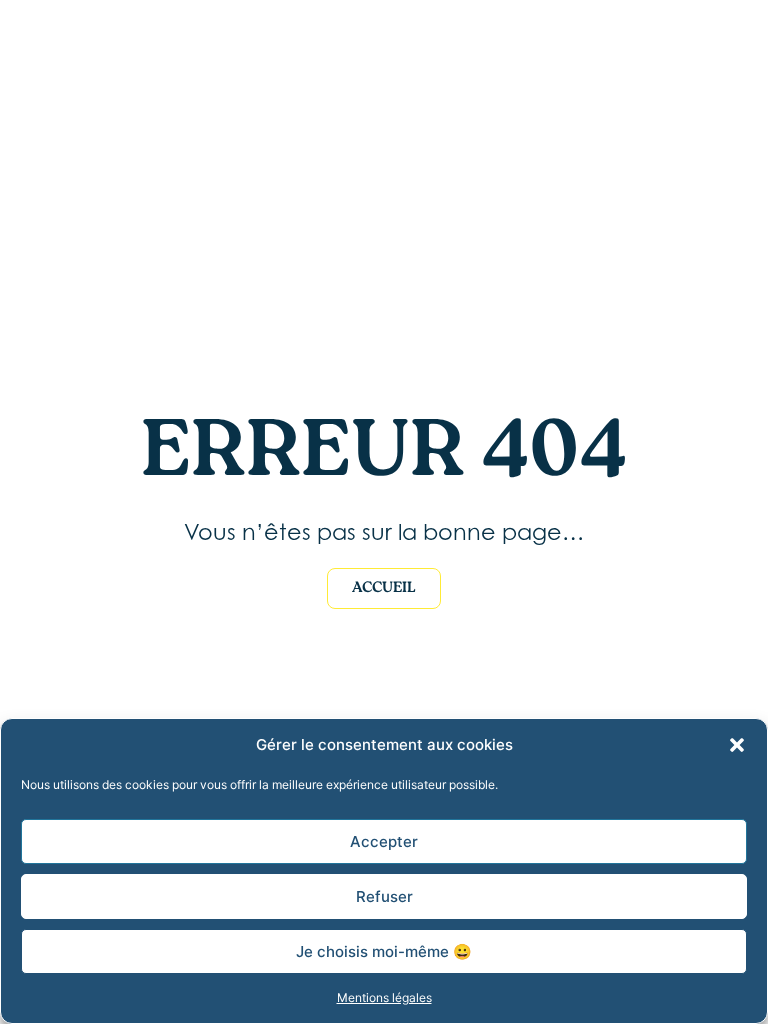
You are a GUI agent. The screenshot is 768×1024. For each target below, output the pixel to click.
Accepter (384, 841)
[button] (737, 745)
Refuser (384, 896)
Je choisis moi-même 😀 (384, 951)
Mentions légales (384, 997)
